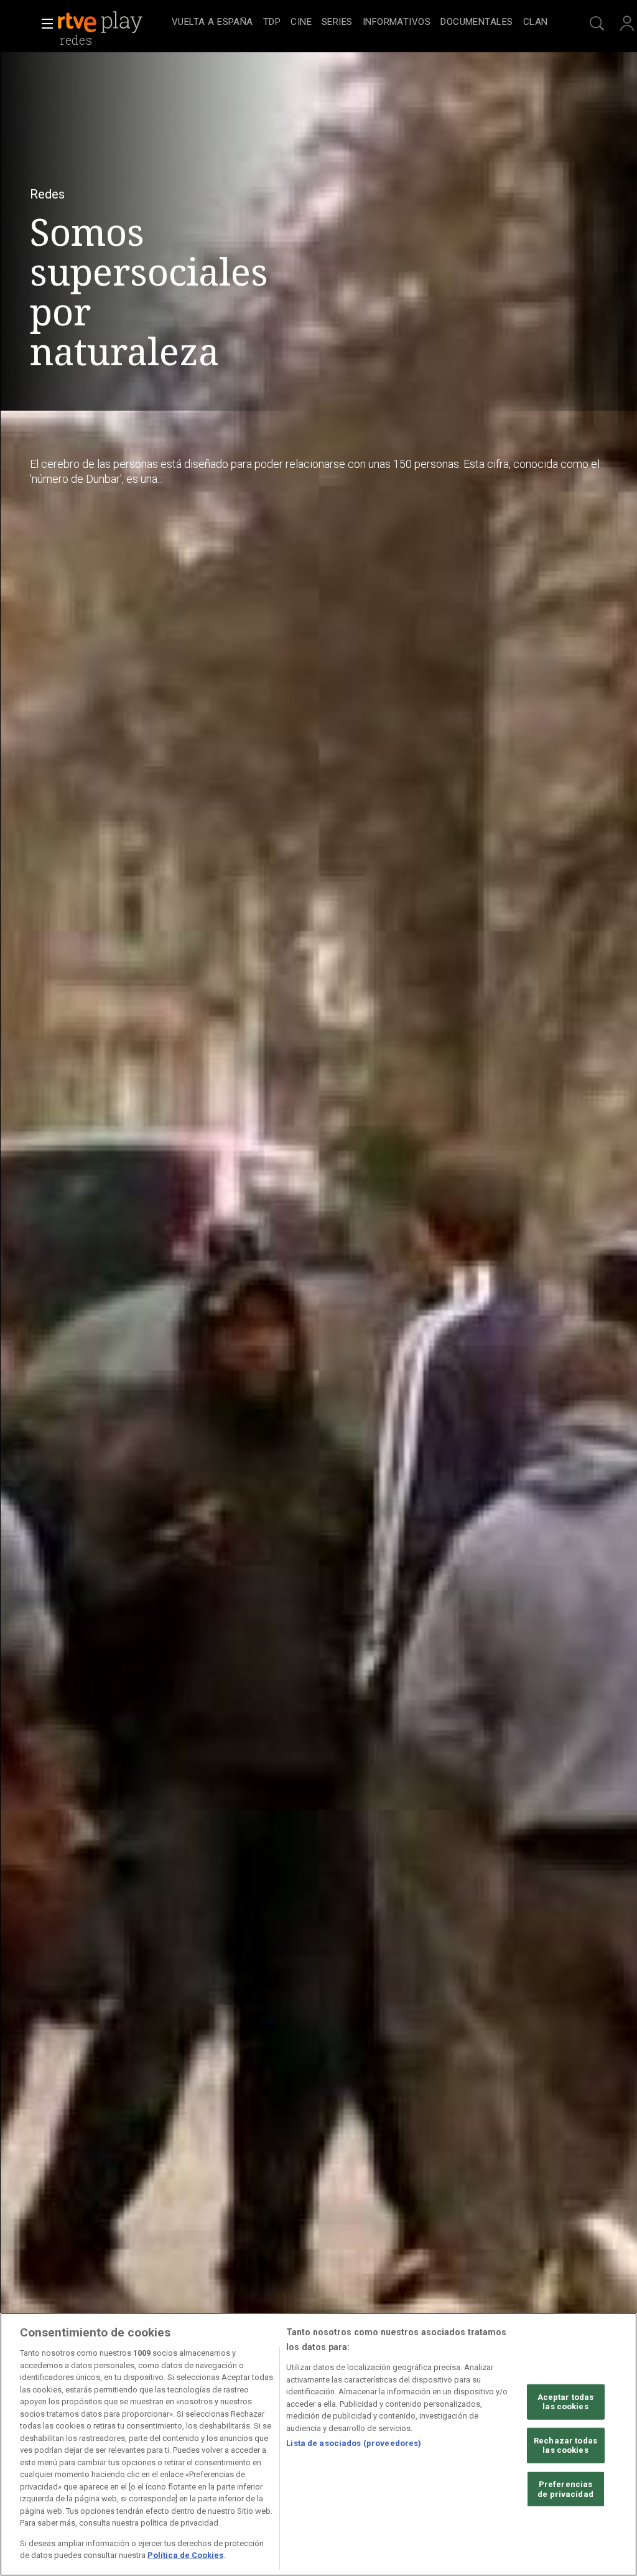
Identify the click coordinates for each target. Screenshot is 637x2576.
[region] (318, 2444)
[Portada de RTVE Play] (101, 22)
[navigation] (360, 22)
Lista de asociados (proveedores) (354, 2443)
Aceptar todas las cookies (566, 2401)
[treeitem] (212, 23)
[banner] (112, 22)
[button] (44, 24)
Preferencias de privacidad (565, 2489)
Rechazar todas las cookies (565, 2446)
